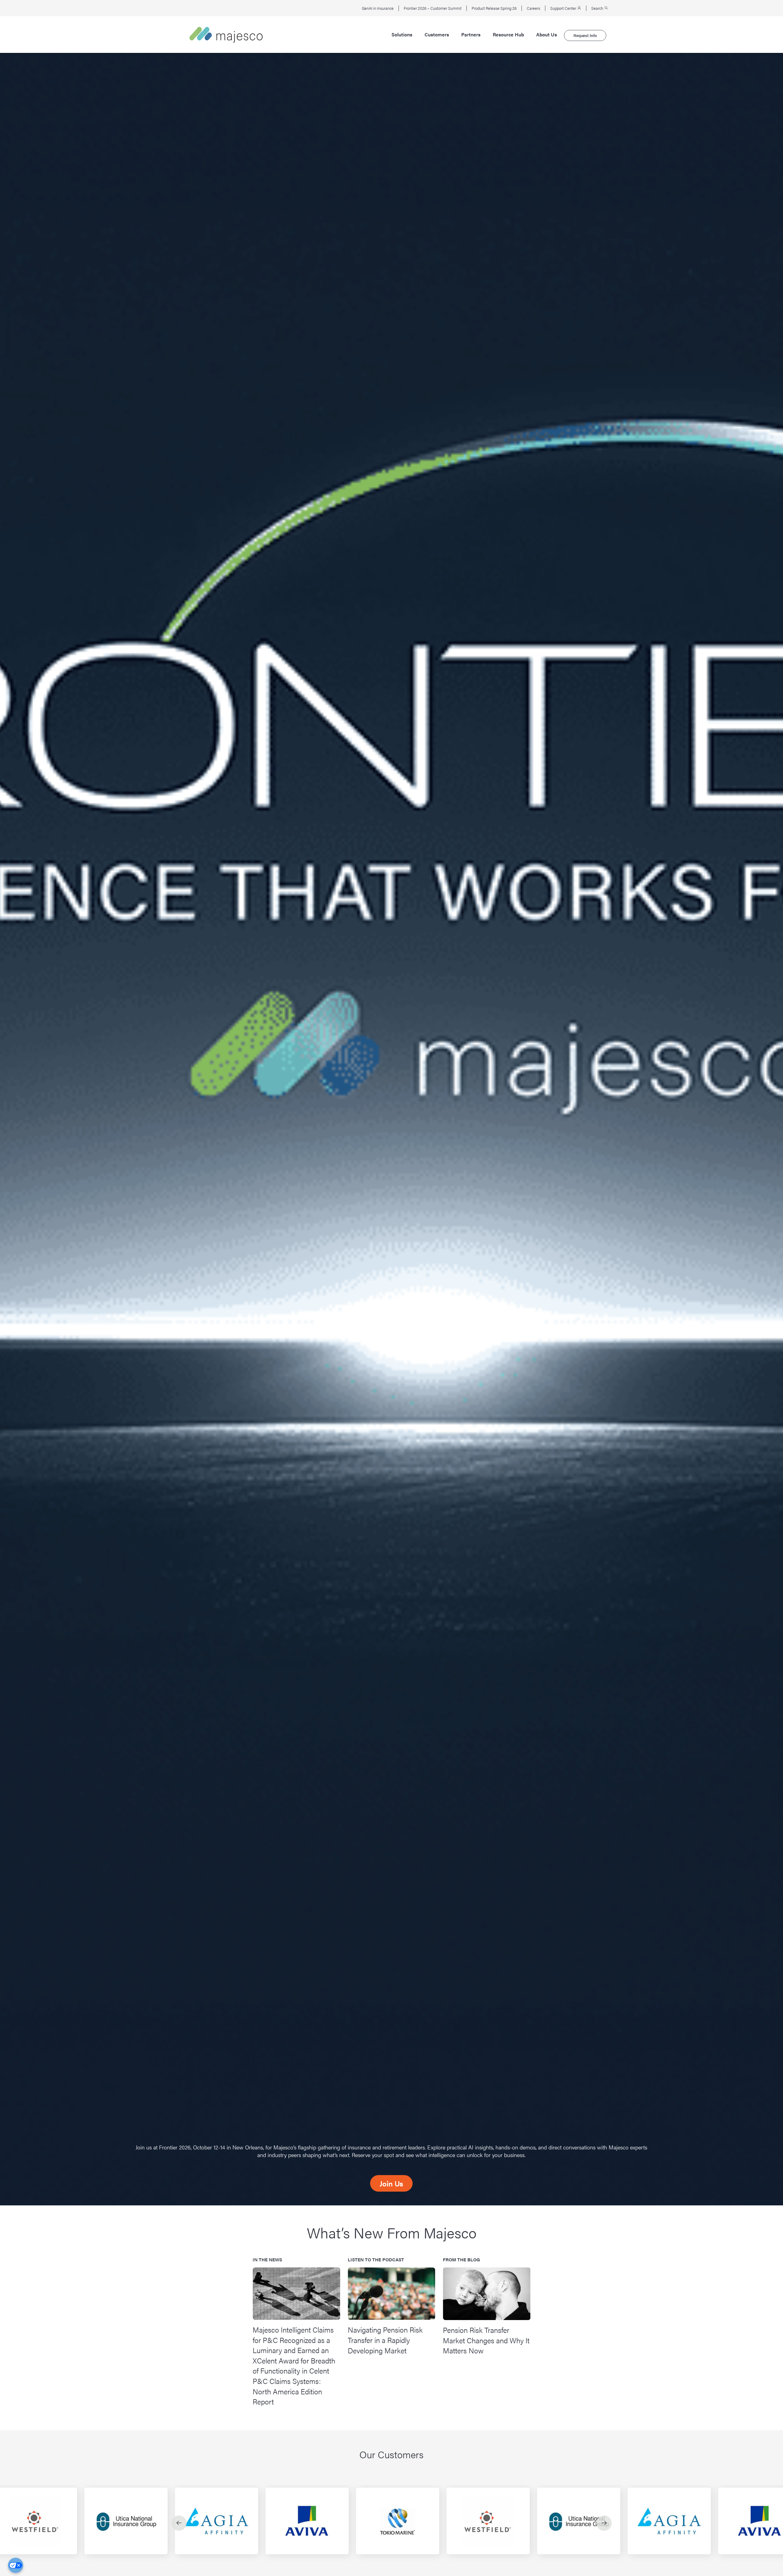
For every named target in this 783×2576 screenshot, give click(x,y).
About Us (547, 35)
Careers (533, 8)
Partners (471, 35)
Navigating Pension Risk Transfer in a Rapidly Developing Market (385, 2340)
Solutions (402, 35)
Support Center (564, 8)
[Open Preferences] (16, 2565)
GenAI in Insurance (378, 8)
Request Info (585, 35)
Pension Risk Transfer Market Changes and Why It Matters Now (486, 2340)
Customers (437, 35)
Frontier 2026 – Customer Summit (433, 8)
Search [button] (598, 8)
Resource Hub (508, 35)
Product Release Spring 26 (494, 8)
